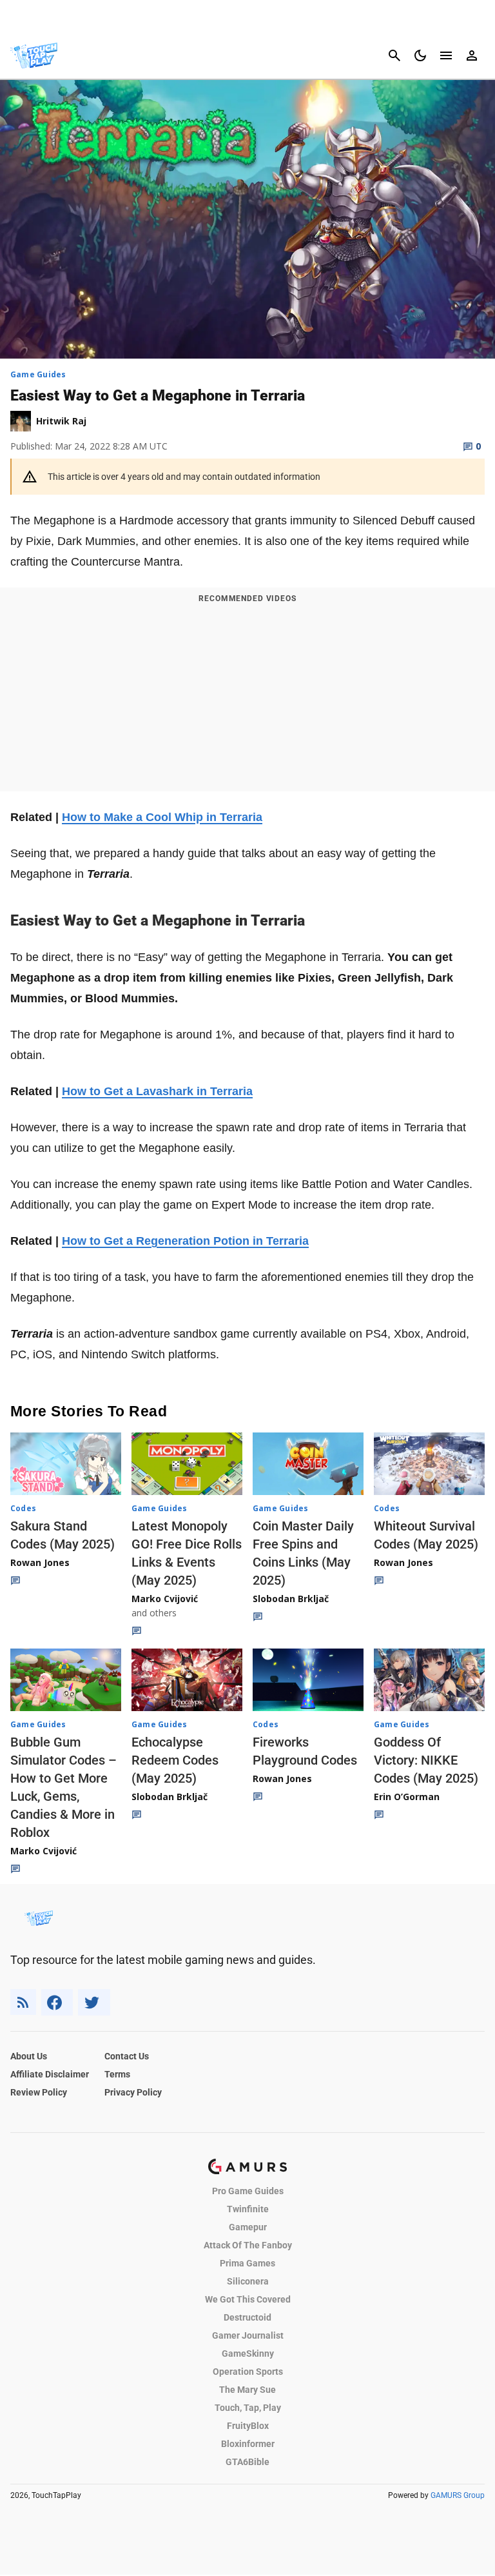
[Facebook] (57, 2002)
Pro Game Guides (248, 2191)
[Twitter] (94, 2002)
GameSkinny (248, 2353)
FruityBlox (248, 2426)
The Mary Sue (247, 2390)
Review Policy (39, 2092)
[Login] (472, 55)
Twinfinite (248, 2209)
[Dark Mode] (420, 55)
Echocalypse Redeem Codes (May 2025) (175, 1760)
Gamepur (248, 2227)
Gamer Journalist (248, 2335)
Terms (117, 2074)
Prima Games (247, 2263)
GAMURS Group (458, 2495)
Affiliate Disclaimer (50, 2074)
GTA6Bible (247, 2462)
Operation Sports (248, 2372)
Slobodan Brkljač (291, 1599)
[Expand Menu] (446, 55)
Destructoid (247, 2317)
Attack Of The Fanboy (248, 2245)
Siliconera (248, 2281)
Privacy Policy (133, 2092)
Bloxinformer (248, 2444)
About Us (29, 2056)
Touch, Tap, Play (248, 2408)
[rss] (23, 2002)
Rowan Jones (40, 1562)
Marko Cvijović (165, 1599)
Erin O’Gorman (407, 1797)
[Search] (394, 55)
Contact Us (127, 2056)
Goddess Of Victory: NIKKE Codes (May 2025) (426, 1760)
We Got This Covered (248, 2299)
